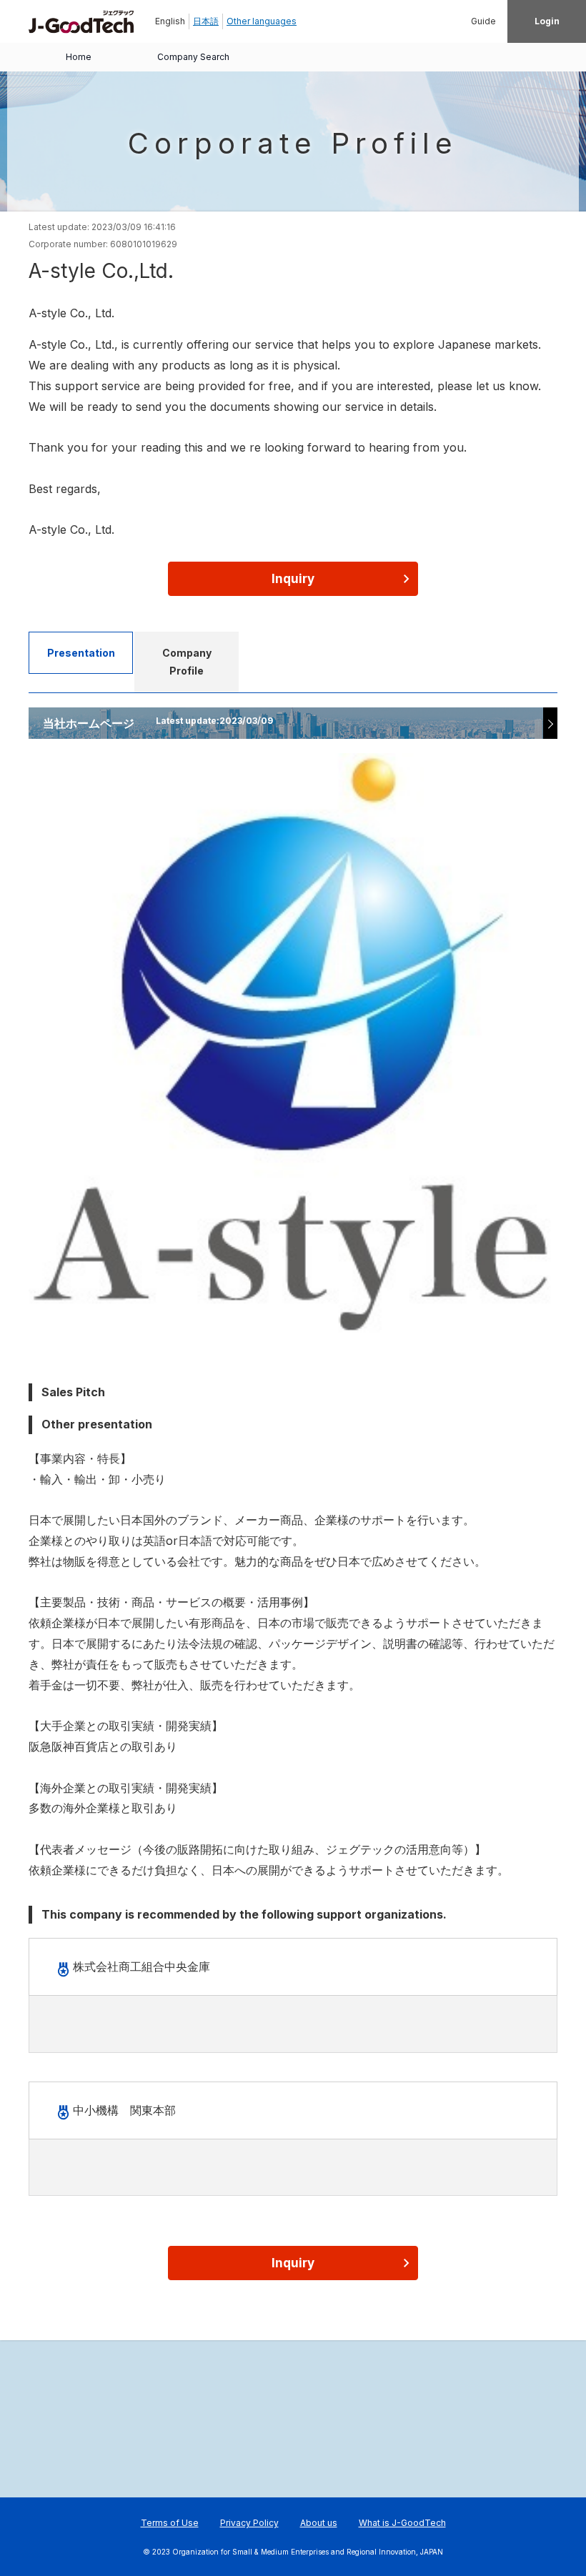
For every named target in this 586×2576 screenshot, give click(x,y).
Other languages (262, 21)
